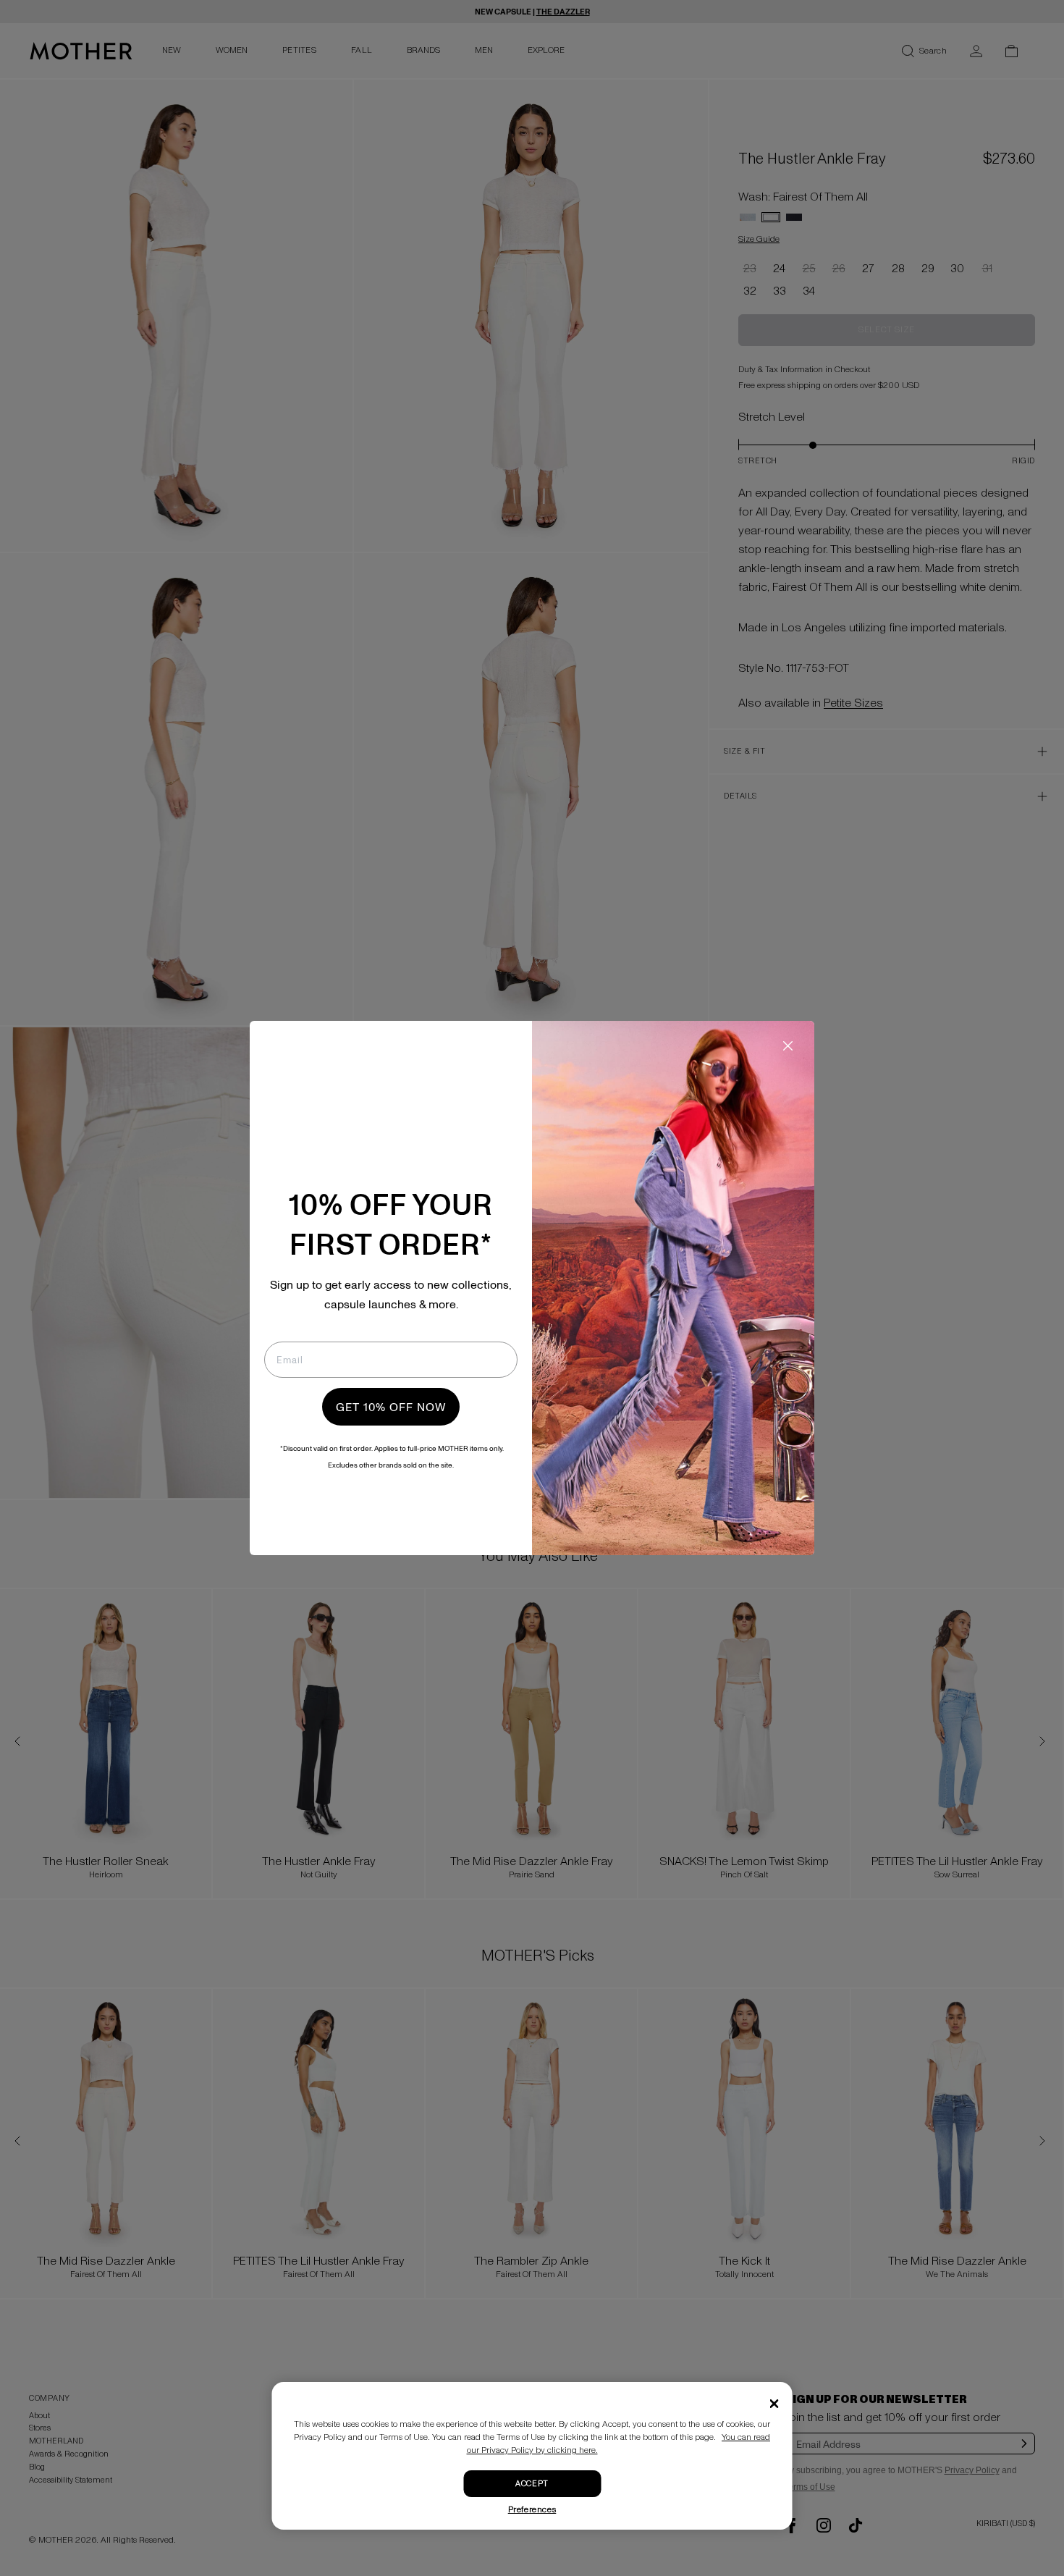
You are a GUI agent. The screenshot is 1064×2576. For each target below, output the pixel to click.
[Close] (774, 2404)
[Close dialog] (788, 1046)
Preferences (532, 2510)
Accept (532, 2484)
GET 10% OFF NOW (391, 1407)
